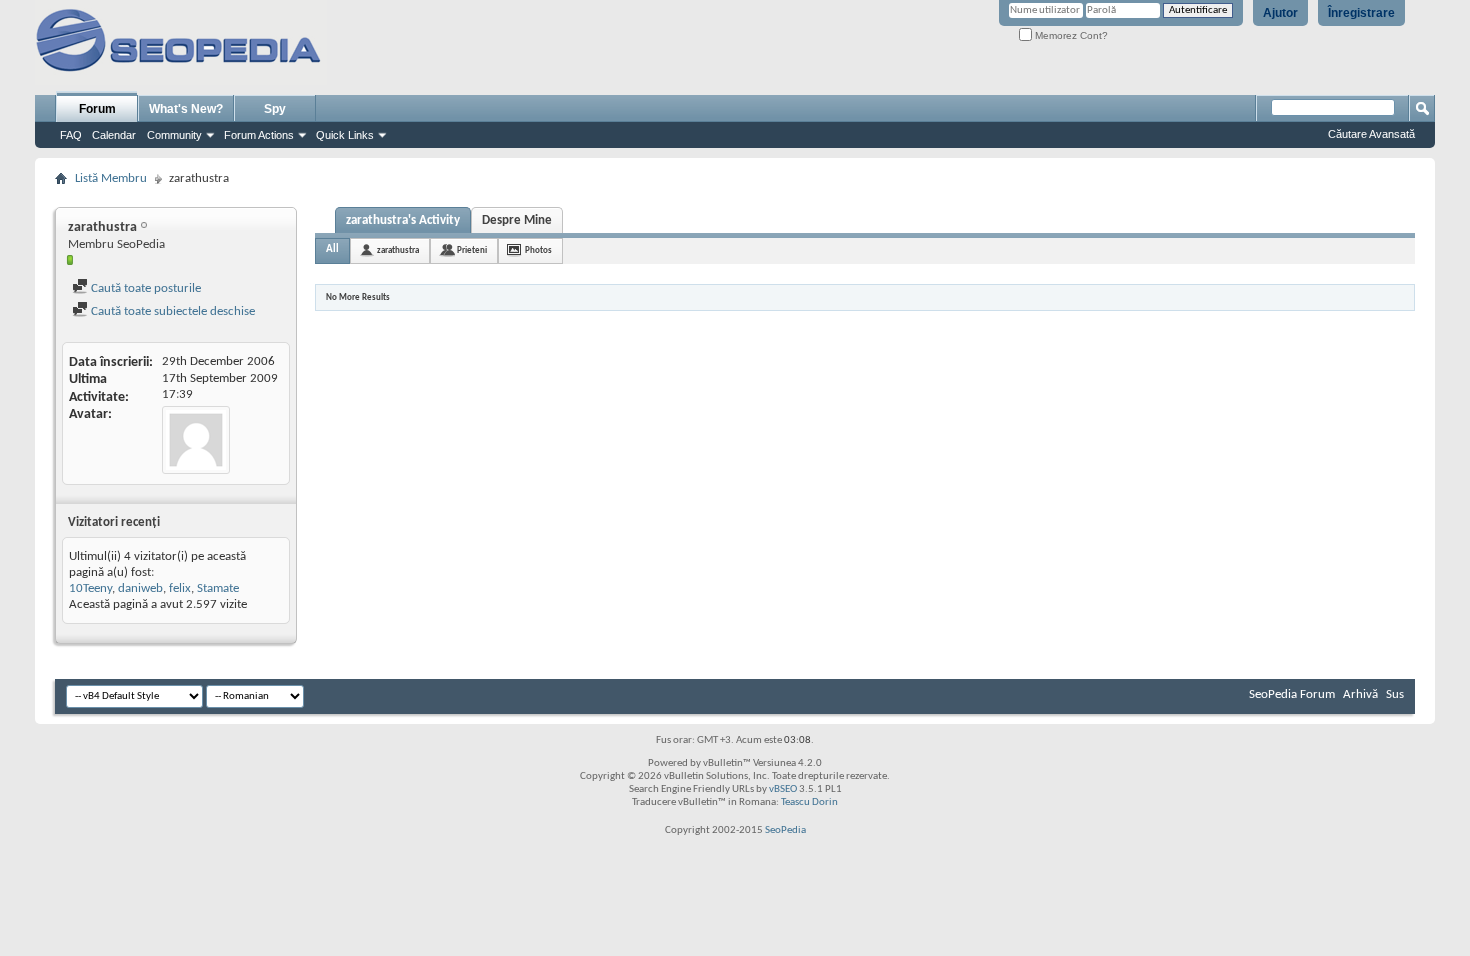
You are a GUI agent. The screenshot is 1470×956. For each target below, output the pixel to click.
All (332, 249)
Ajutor (1280, 13)
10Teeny (90, 588)
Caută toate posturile (144, 288)
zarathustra (398, 250)
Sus (1395, 694)
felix (180, 588)
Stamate (218, 588)
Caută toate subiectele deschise (171, 311)
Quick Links (345, 135)
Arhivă (1360, 694)
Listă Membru (111, 178)
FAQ (71, 135)
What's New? (186, 109)
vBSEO (783, 789)
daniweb (140, 588)
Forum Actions (259, 135)
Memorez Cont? (1070, 35)
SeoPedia (785, 830)
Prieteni (472, 250)
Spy (275, 109)
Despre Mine (517, 220)
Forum (97, 109)
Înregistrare (1361, 13)
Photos (538, 250)
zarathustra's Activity (403, 220)
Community (174, 135)
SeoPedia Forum (1292, 694)
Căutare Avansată (1371, 134)
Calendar (114, 135)
